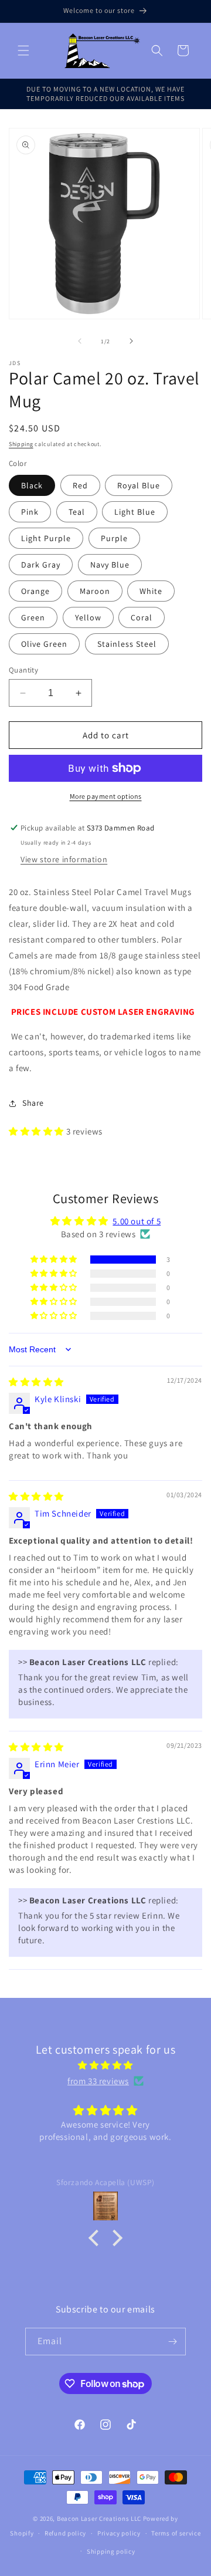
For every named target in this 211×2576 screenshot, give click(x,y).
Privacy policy (119, 2533)
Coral (142, 617)
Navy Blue (110, 565)
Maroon (95, 591)
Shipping (21, 444)
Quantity (23, 670)
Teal (77, 512)
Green (33, 617)
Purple (114, 538)
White (151, 591)
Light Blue (135, 512)
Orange (35, 591)
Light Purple (46, 538)
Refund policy (65, 2533)
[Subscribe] (172, 2342)
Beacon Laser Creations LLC (99, 2518)
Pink (30, 512)
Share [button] (33, 1103)
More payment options (106, 796)
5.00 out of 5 (137, 1221)
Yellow (88, 617)
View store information (64, 859)
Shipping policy (111, 2551)
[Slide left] (80, 341)
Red (80, 485)
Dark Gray (41, 565)
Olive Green (44, 644)
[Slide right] (131, 341)
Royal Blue (139, 485)
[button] (23, 50)
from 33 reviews (98, 2081)
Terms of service (176, 2533)
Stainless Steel (127, 644)
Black (32, 485)
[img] (36, 1382)
